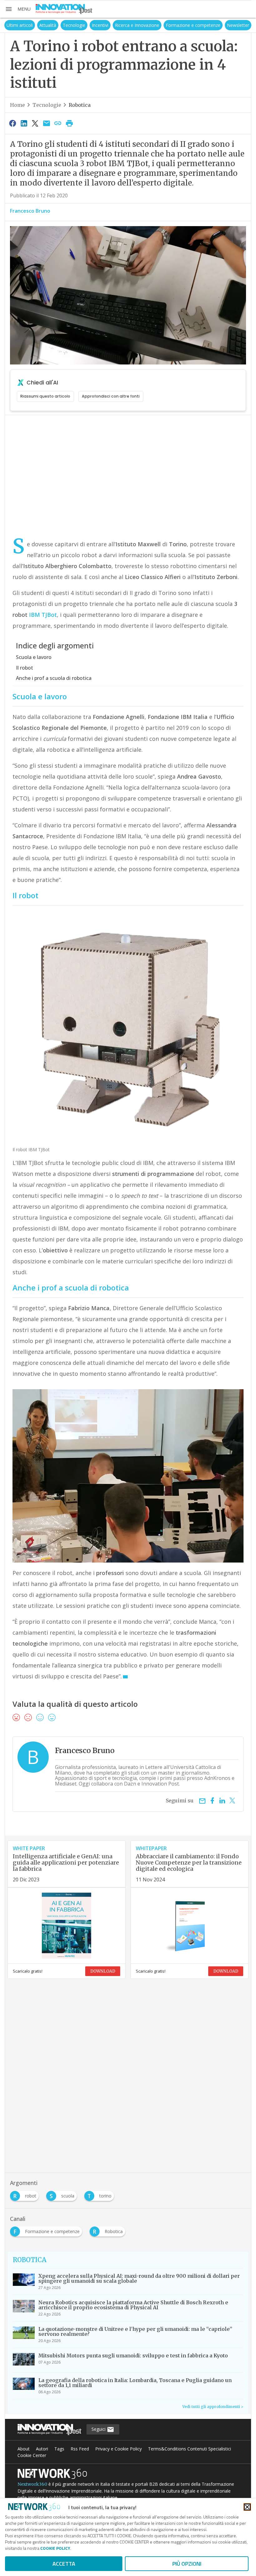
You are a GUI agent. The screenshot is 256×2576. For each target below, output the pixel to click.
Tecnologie (74, 25)
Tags (59, 2449)
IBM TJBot (43, 615)
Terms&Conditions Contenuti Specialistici (190, 2449)
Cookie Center (32, 2455)
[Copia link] (58, 123)
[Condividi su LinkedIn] (24, 123)
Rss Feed (80, 2449)
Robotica (80, 105)
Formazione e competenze (193, 25)
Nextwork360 (32, 2484)
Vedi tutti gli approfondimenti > (213, 2407)
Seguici (99, 2429)
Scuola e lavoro (34, 657)
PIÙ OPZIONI (187, 2564)
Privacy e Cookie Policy (118, 2449)
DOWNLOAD (103, 1971)
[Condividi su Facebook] (12, 123)
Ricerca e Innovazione (137, 25)
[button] (18, 9)
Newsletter (238, 25)
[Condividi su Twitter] (35, 123)
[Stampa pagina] (69, 123)
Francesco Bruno (30, 211)
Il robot (25, 668)
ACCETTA (64, 2564)
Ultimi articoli (20, 25)
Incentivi (100, 25)
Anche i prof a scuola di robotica (54, 678)
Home (17, 105)
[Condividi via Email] (47, 123)
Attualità (48, 25)
